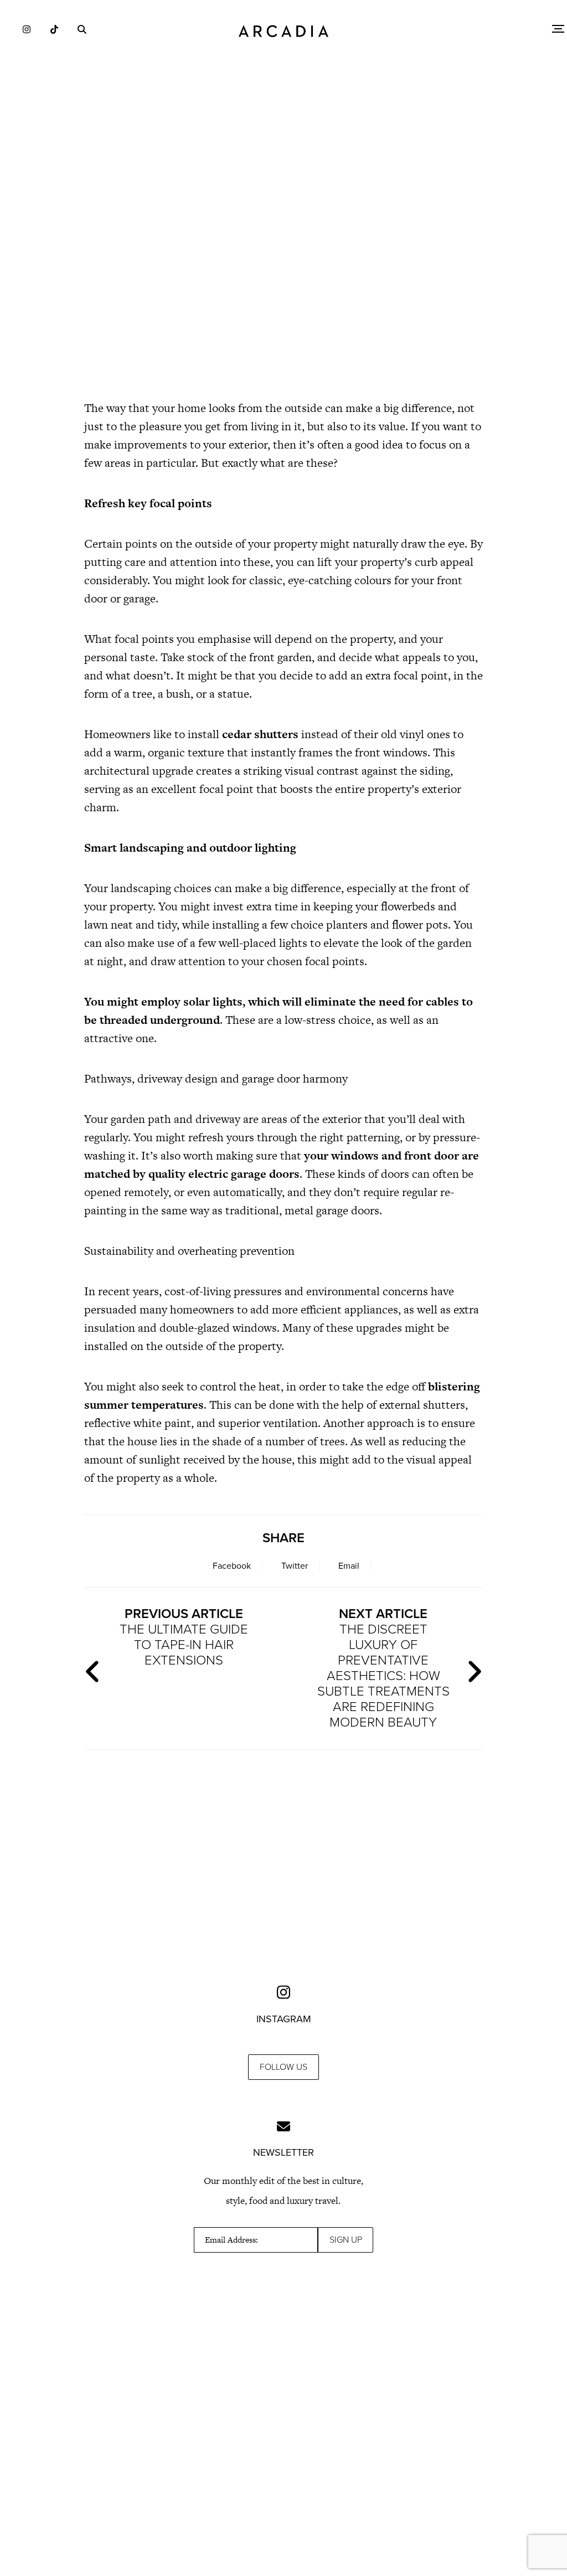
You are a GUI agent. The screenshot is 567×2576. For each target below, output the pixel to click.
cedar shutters (260, 734)
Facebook (232, 1566)
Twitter (295, 1566)
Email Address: (231, 2240)
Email (349, 1566)
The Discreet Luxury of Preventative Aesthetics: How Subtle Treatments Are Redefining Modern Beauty (383, 1668)
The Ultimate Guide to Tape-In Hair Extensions (184, 1637)
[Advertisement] (283, 293)
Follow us (283, 2067)
